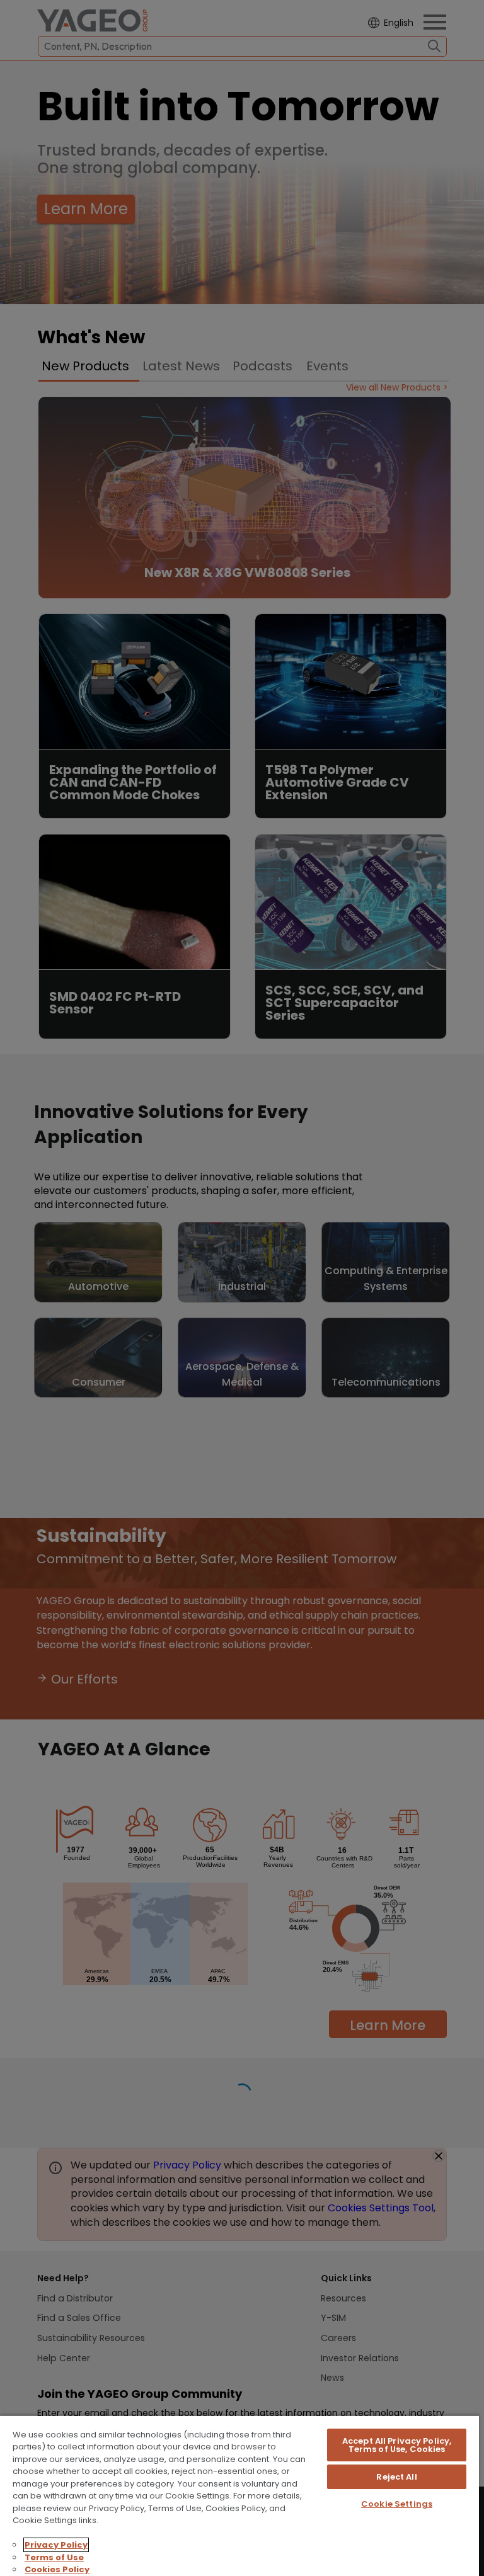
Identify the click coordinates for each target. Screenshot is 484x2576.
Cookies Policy (57, 2569)
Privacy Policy (56, 2545)
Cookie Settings (397, 2504)
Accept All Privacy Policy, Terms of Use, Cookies (397, 2445)
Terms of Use (54, 2557)
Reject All (396, 2477)
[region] (239, 2495)
